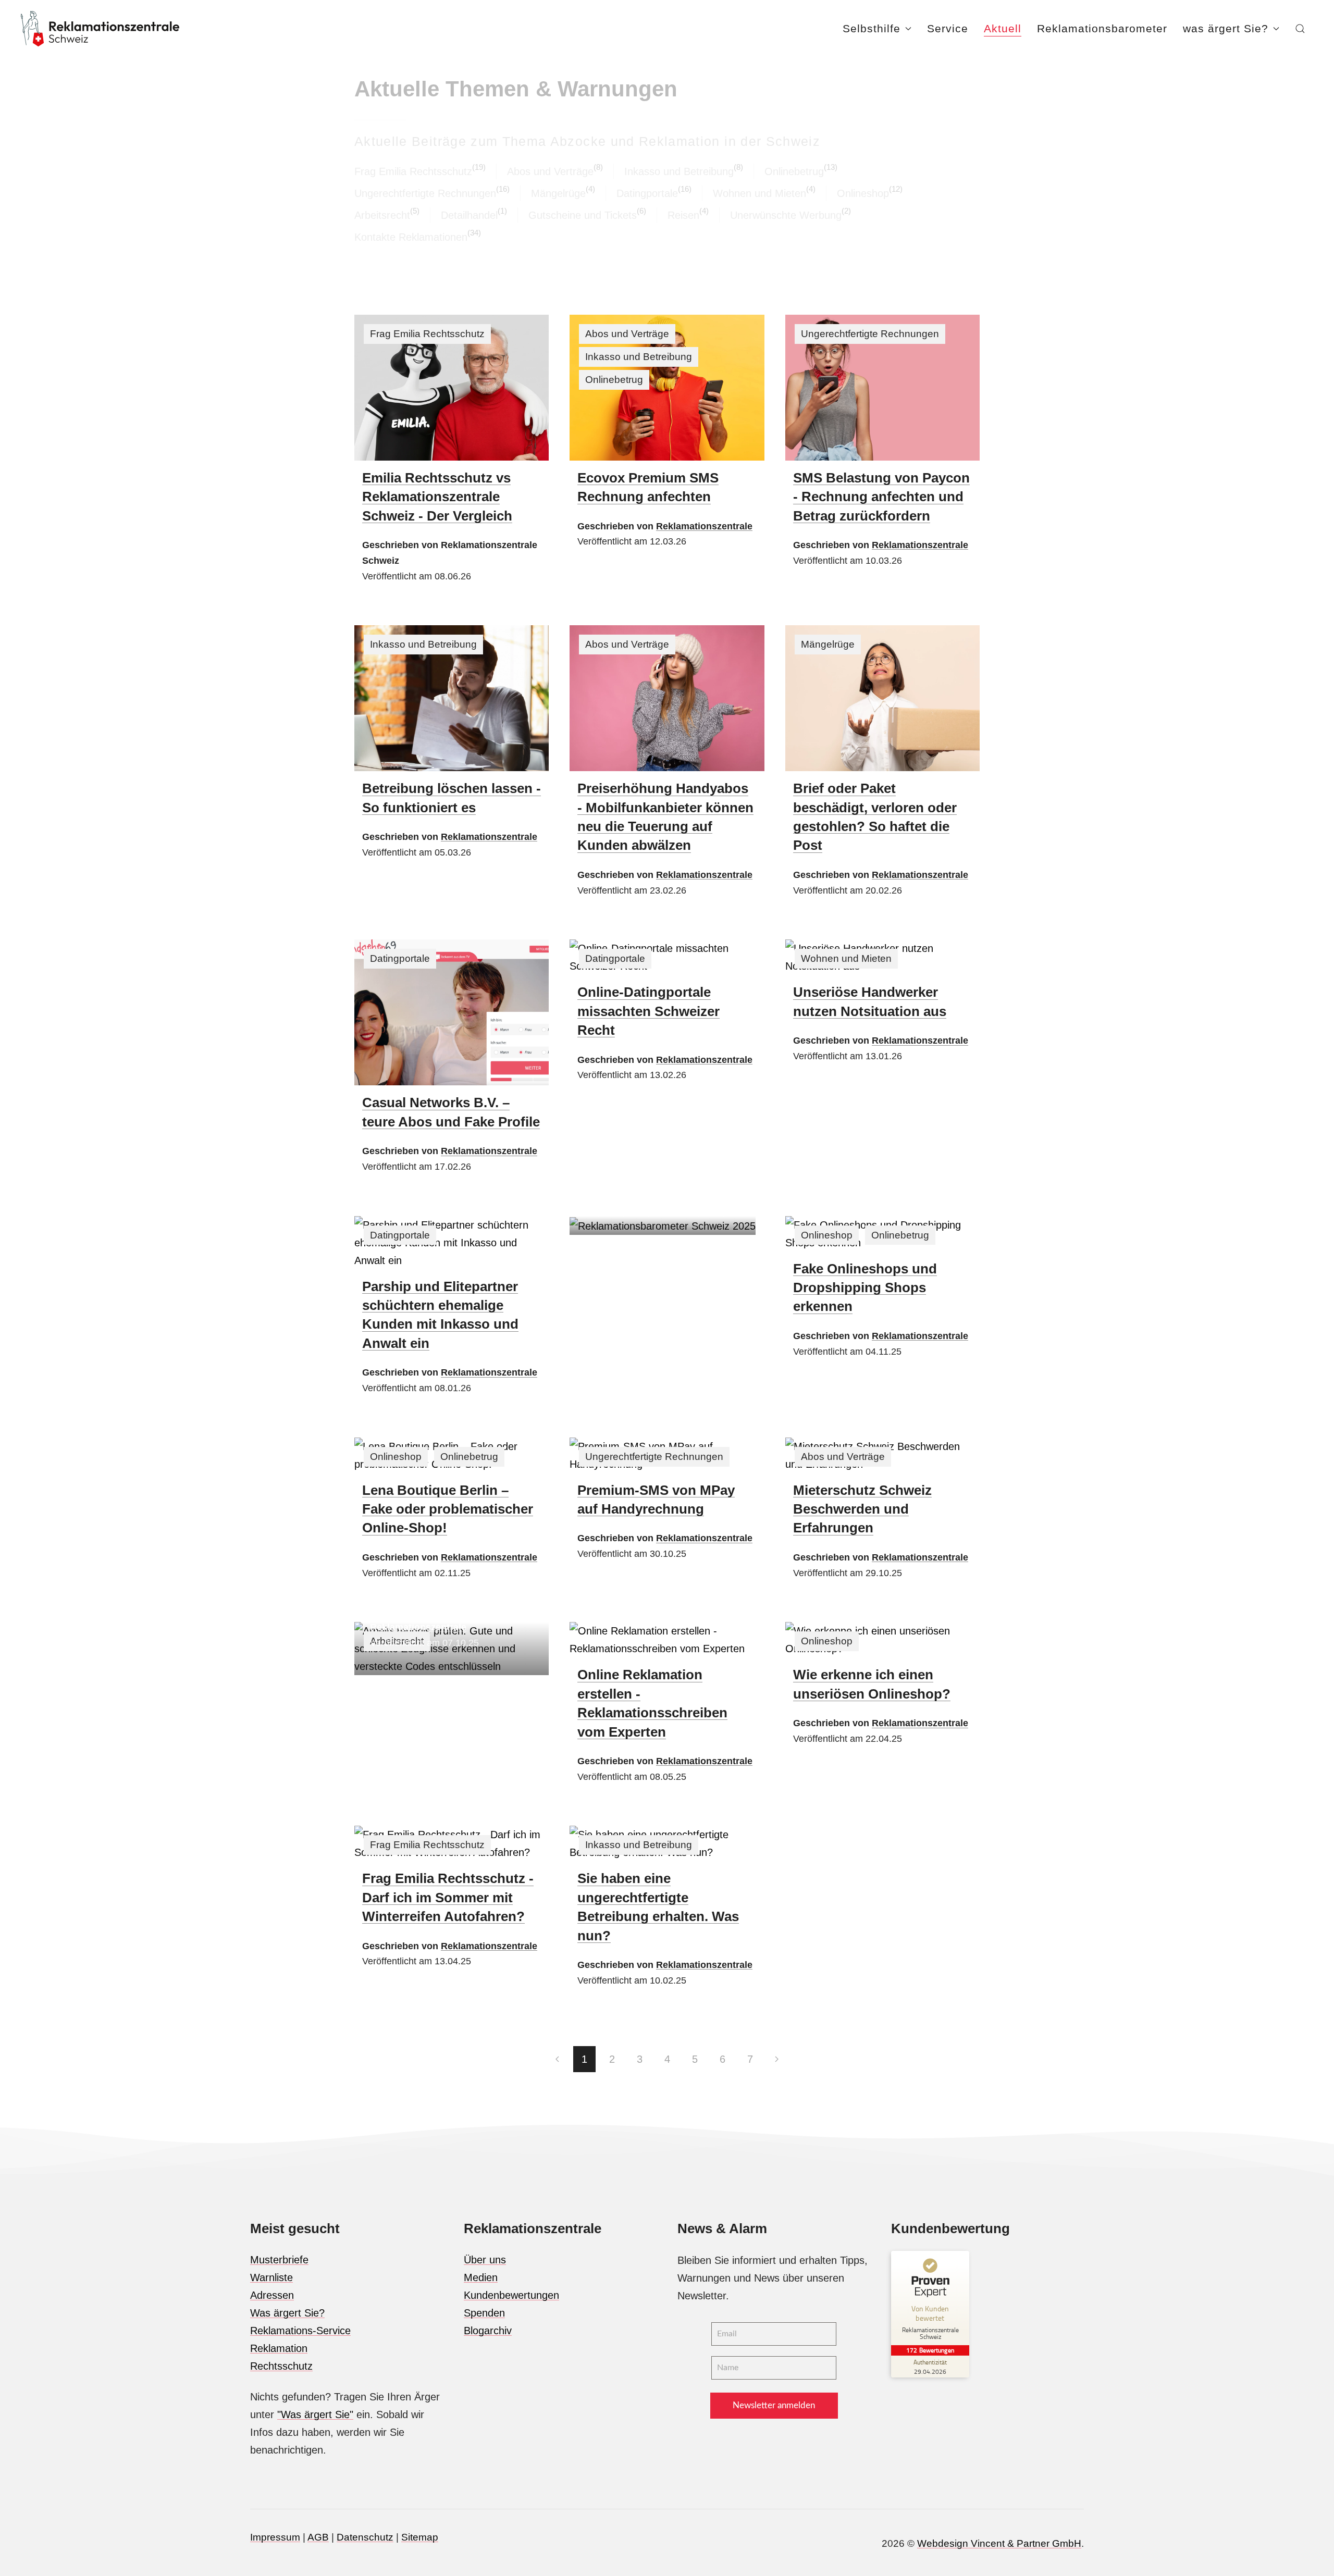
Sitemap (420, 2537)
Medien (481, 2277)
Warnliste (271, 2277)
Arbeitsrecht (382, 215)
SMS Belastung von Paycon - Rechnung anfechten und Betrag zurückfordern (881, 497)
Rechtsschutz (281, 2366)
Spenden (484, 2313)
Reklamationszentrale (704, 526)
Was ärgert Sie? (287, 2313)
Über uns (485, 2260)
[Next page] (777, 2059)
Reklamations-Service (300, 2331)
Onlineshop (863, 193)
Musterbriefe (279, 2260)
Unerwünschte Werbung (786, 215)
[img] (452, 388)
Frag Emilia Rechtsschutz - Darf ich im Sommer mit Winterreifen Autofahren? (448, 1897)
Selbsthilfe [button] (872, 28)
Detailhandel (469, 215)
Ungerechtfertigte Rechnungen (425, 193)
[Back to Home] (100, 29)
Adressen (272, 2295)
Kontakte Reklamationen (411, 237)
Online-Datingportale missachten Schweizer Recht (649, 1011)
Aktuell (1003, 28)
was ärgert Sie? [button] (1226, 28)
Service (948, 28)
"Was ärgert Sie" (315, 2414)
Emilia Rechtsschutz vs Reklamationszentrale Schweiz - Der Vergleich (437, 497)
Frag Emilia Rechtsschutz (413, 171)
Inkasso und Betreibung (679, 171)
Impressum (275, 2537)
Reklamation (279, 2348)
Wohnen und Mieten (759, 193)
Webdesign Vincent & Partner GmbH (999, 2543)
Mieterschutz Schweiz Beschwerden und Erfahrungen (862, 1509)
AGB (318, 2537)
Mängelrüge (558, 193)
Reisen (683, 215)
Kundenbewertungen (511, 2295)
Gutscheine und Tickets (583, 215)
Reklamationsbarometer (1102, 28)
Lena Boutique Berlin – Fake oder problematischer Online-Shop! (448, 1509)
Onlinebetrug (794, 171)
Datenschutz (365, 2537)
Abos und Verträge (550, 171)
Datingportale (647, 193)
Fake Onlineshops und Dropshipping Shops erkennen (865, 1288)
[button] (1300, 29)
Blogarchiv (488, 2331)
